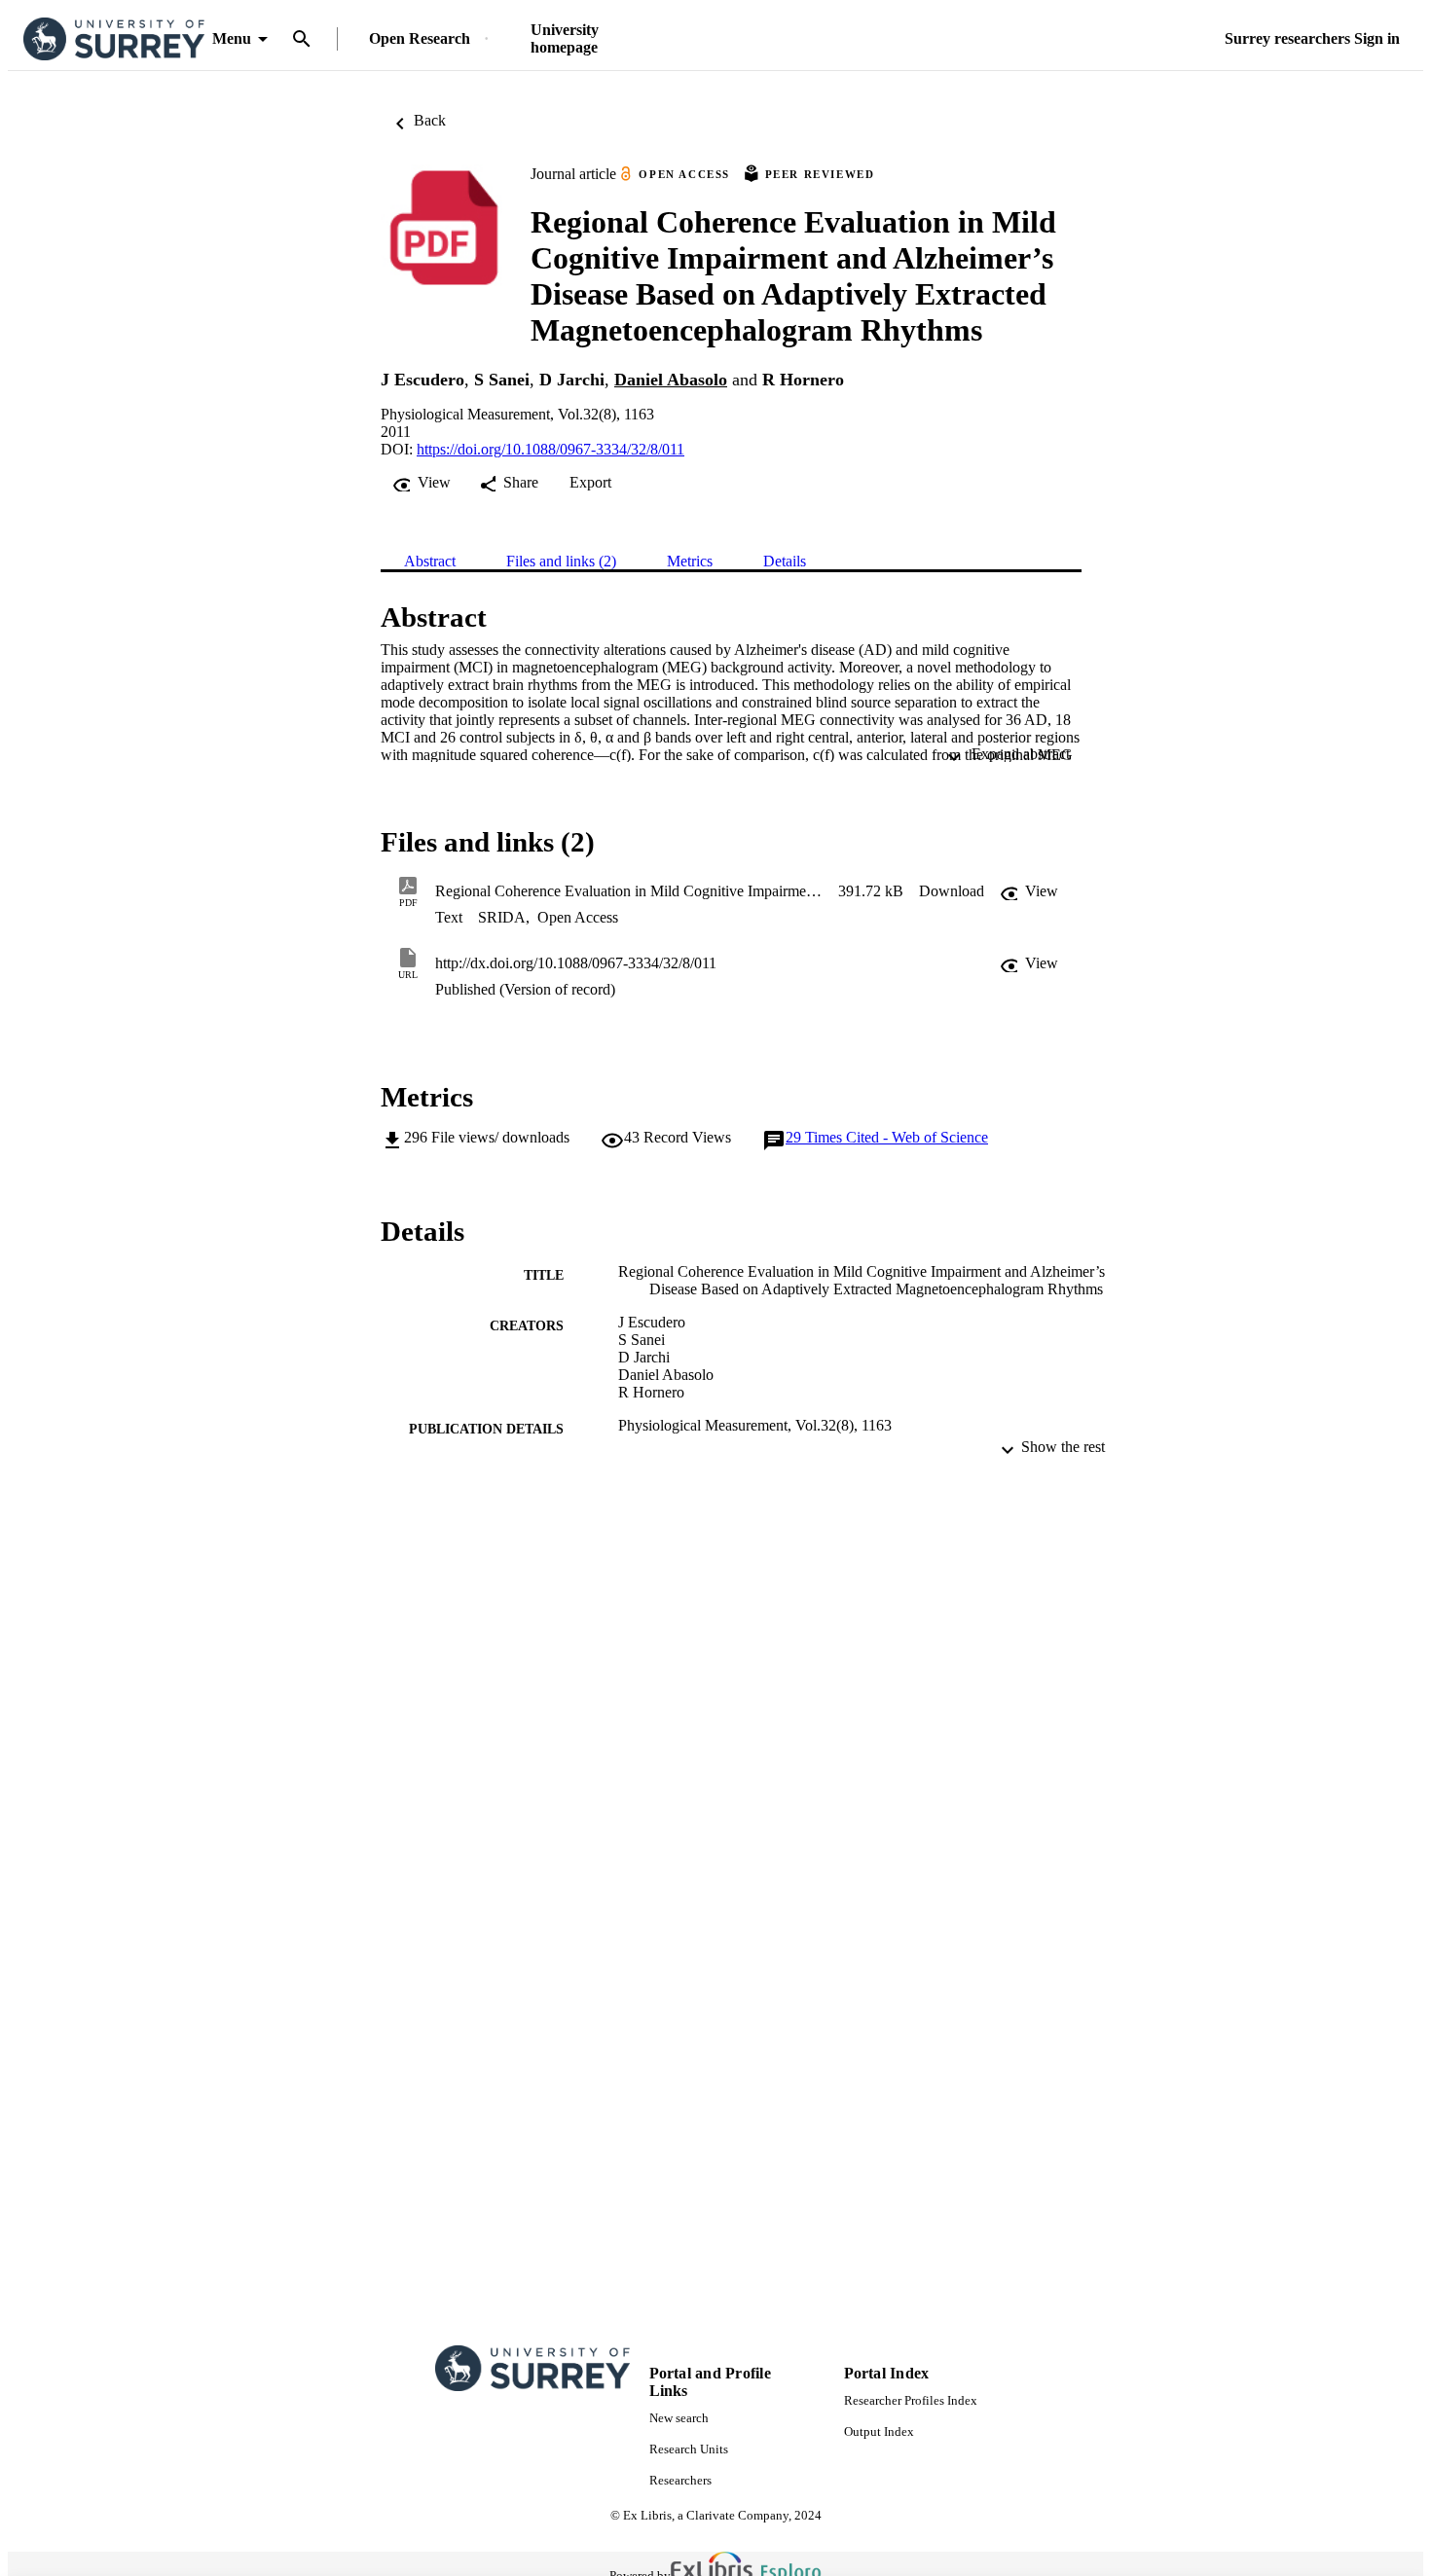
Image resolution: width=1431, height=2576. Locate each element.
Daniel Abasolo (671, 380)
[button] (952, 891)
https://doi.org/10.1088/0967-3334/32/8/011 (550, 449)
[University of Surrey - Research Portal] (114, 39)
